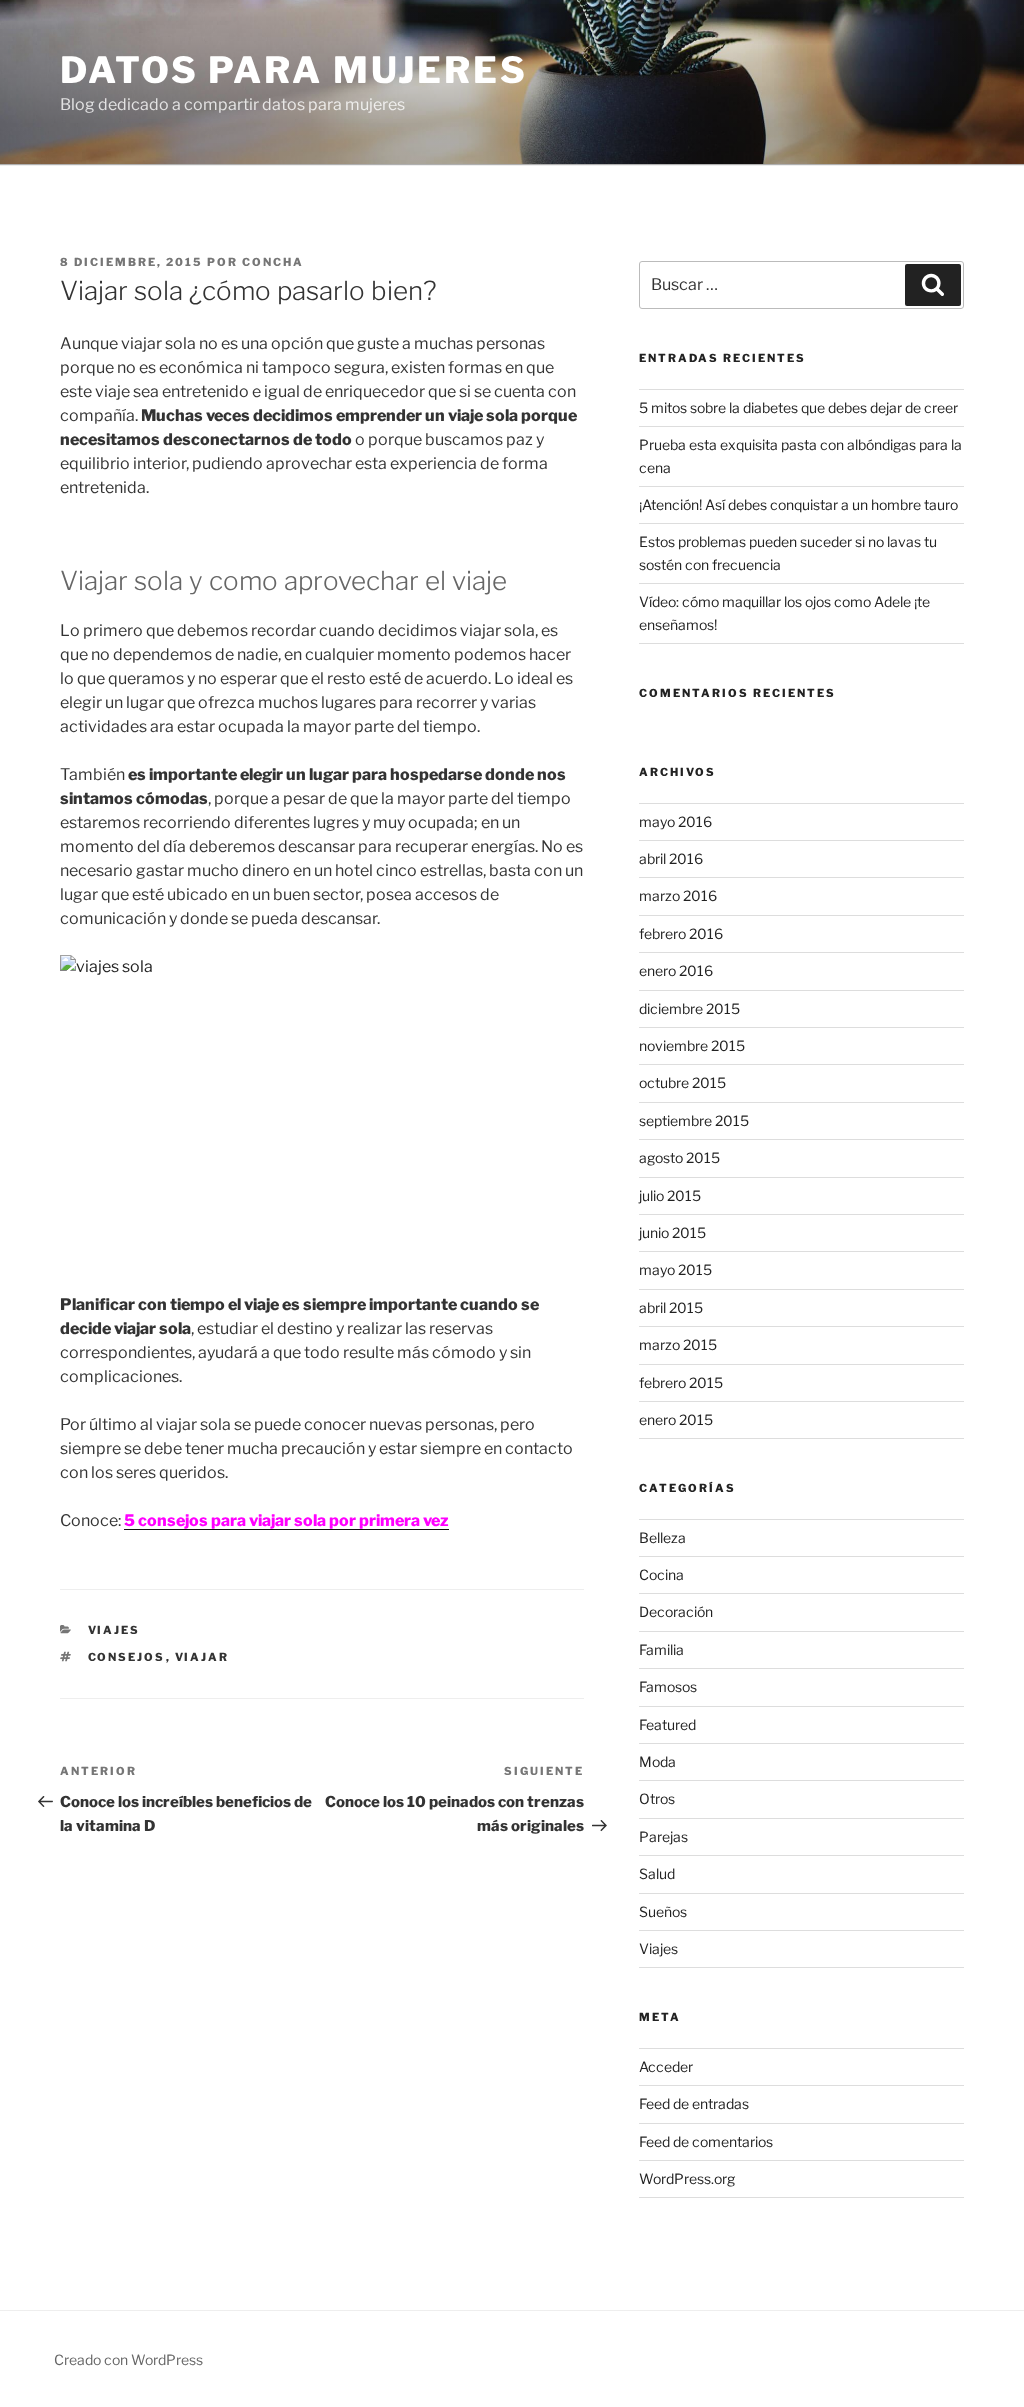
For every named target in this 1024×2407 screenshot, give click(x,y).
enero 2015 (676, 1419)
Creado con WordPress (128, 2359)
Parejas (663, 1836)
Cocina (661, 1574)
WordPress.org (687, 2178)
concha (273, 262)
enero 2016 (676, 970)
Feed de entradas (694, 2103)
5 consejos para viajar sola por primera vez (286, 1520)
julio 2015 (670, 1195)
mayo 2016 (675, 821)
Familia (661, 1649)
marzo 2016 (678, 895)
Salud (657, 1873)
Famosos (668, 1686)
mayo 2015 (675, 1269)
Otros (657, 1798)
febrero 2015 (681, 1382)
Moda (657, 1761)
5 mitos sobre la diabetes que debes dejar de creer (798, 407)
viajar (202, 1657)
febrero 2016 (681, 933)
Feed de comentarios (706, 2141)
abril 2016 (671, 858)
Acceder (666, 2066)
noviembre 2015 (692, 1045)
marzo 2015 (678, 1344)
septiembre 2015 (694, 1120)
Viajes (114, 1630)
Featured (667, 1724)
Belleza (662, 1537)
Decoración (676, 1611)
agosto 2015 (679, 1157)
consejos (127, 1657)
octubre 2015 (682, 1082)
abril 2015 (671, 1307)
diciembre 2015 (689, 1008)
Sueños (663, 1911)
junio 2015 (672, 1232)
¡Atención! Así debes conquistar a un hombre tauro (798, 504)
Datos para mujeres (294, 70)
